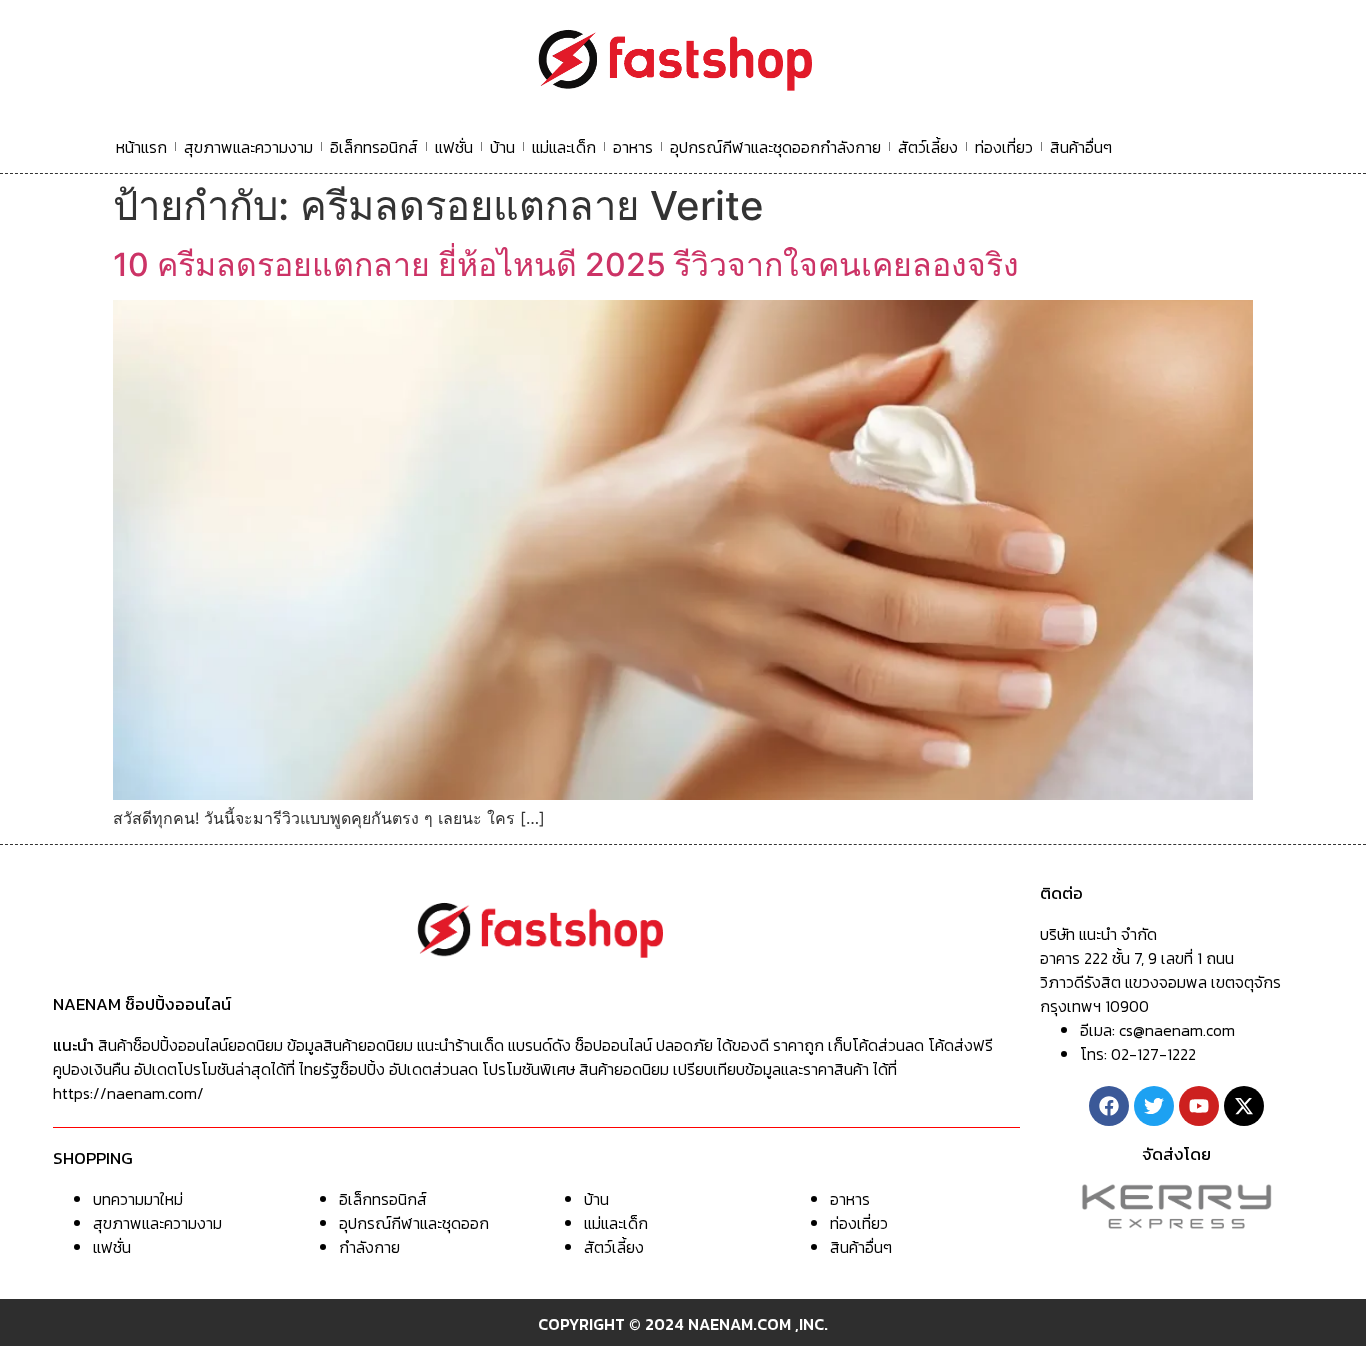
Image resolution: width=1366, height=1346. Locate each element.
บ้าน (502, 147)
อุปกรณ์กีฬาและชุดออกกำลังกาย (775, 147)
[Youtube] (1199, 1106)
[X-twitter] (1244, 1106)
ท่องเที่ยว (1004, 147)
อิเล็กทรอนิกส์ (374, 147)
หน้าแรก (141, 147)
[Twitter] (1154, 1106)
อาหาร (633, 147)
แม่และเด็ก (564, 147)
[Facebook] (1109, 1106)
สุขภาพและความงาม (248, 147)
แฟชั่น (454, 147)
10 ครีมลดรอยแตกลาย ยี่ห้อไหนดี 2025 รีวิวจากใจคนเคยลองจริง (566, 264)
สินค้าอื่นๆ (1081, 147)
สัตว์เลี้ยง (928, 147)
